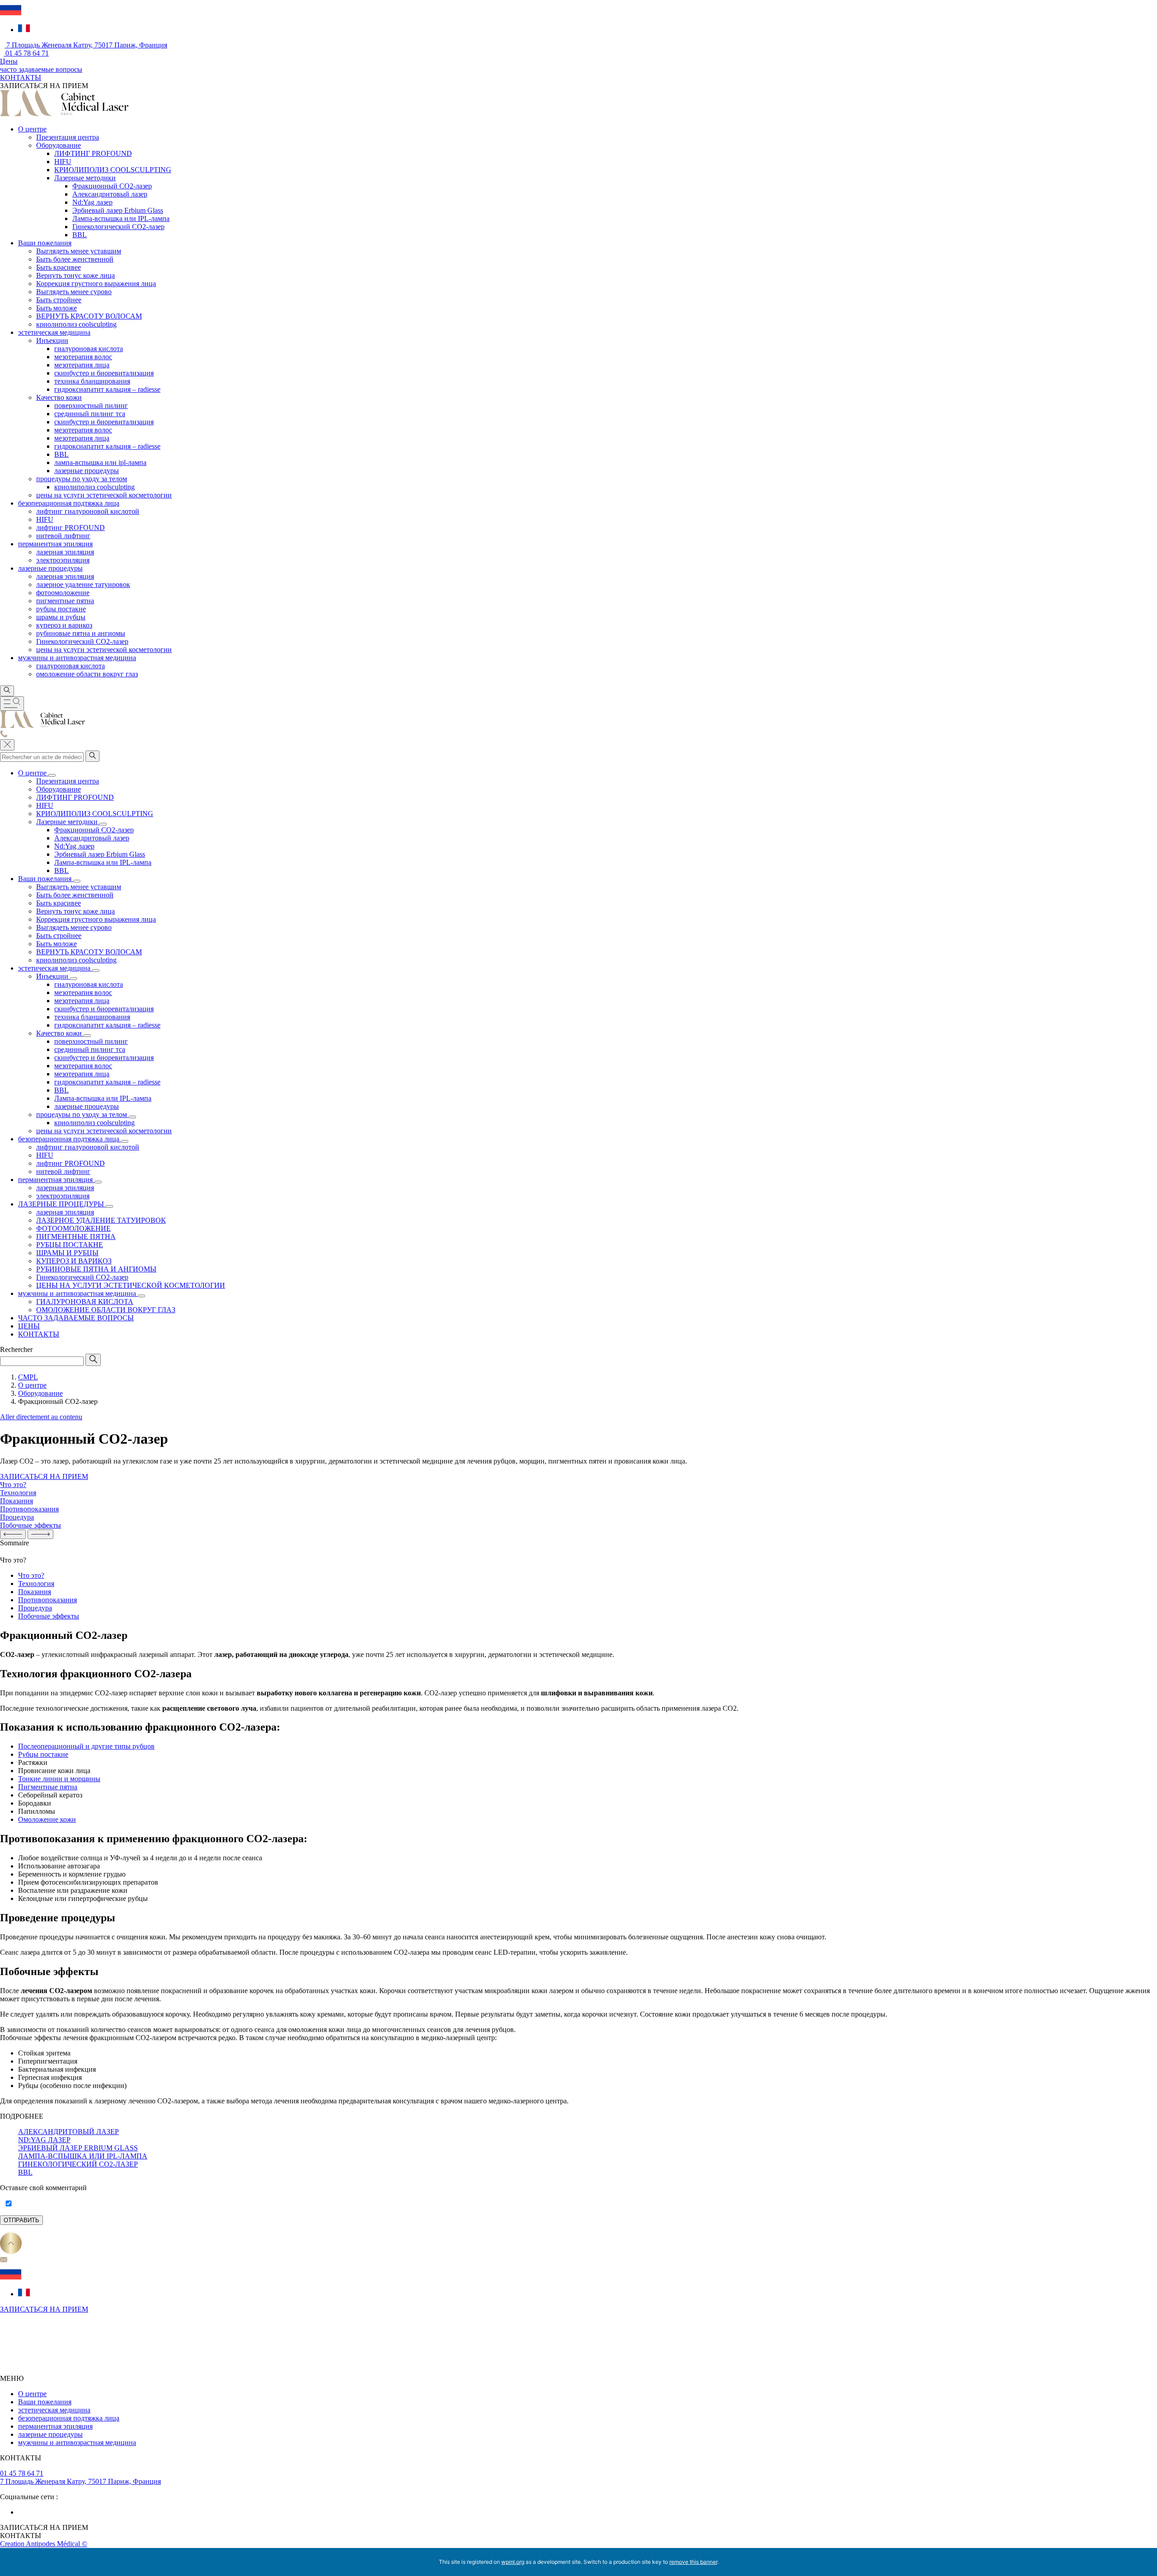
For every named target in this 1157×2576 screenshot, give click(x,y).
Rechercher (16, 1349)
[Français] (24, 30)
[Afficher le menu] (12, 704)
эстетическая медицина (54, 2410)
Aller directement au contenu (41, 1417)
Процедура (35, 1608)
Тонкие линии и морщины (59, 1779)
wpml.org (513, 2562)
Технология (36, 1584)
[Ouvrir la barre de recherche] (7, 691)
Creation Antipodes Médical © (44, 2544)
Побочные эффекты (49, 1616)
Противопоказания (47, 1600)
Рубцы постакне (43, 1754)
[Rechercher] (92, 756)
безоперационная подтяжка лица (69, 2418)
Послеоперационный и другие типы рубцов (86, 1746)
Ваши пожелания (45, 2402)
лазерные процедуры (50, 2434)
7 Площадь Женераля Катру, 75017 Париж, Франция (86, 45)
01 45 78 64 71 (26, 53)
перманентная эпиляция (55, 2426)
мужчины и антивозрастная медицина (77, 2442)
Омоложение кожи (47, 1819)
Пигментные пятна (48, 1787)
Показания (35, 1592)
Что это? (31, 1575)
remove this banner (693, 2562)
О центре (32, 2394)
